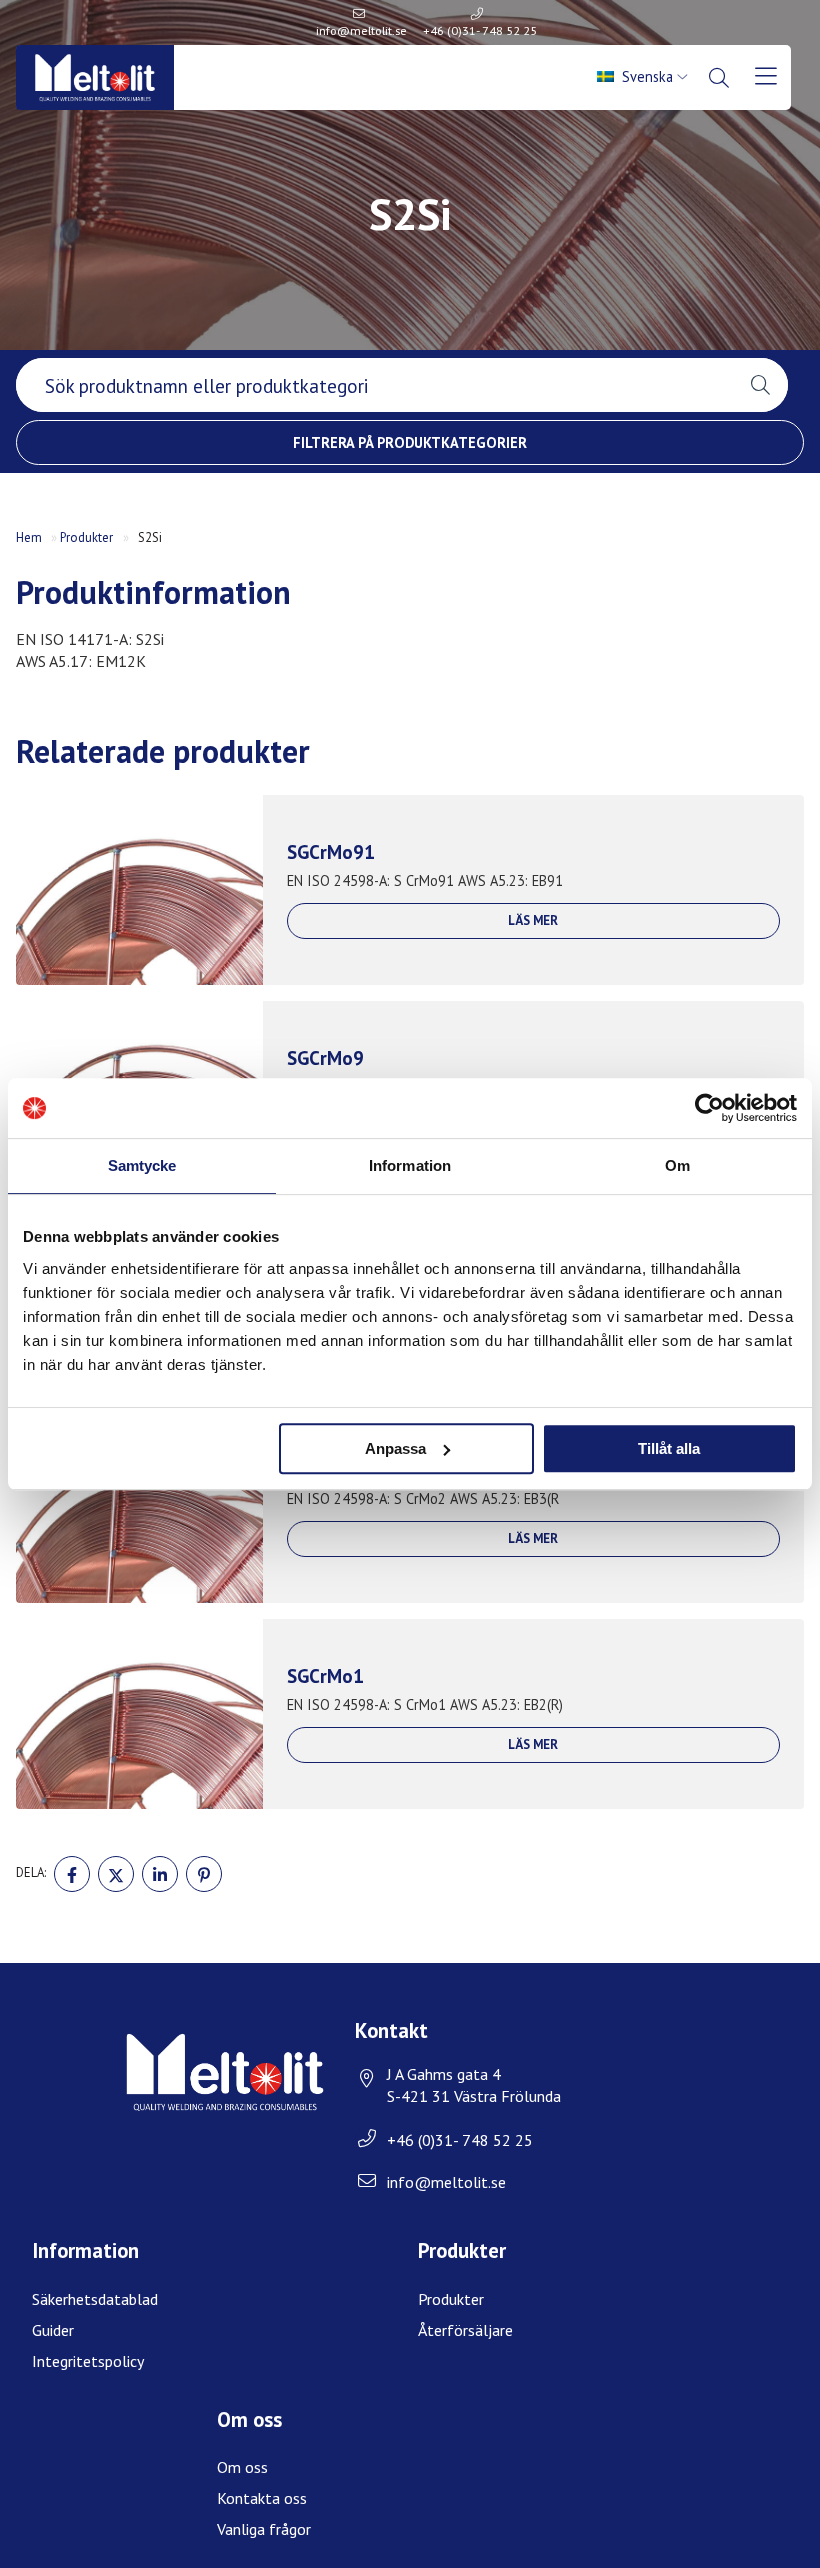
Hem (29, 537)
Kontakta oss (262, 2498)
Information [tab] (410, 1165)
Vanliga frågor (264, 2529)
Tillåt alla (669, 1448)
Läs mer (533, 920)
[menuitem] (644, 77)
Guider (53, 2330)
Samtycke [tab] (142, 1165)
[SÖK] (720, 78)
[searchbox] (374, 385)
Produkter (86, 537)
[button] (760, 385)
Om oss (242, 2467)
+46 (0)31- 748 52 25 (480, 30)
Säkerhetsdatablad (95, 2299)
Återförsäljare (465, 2330)
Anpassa (395, 1448)
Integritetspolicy (88, 2361)
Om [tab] (677, 1165)
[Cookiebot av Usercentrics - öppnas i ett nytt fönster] (709, 1108)
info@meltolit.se (361, 30)
